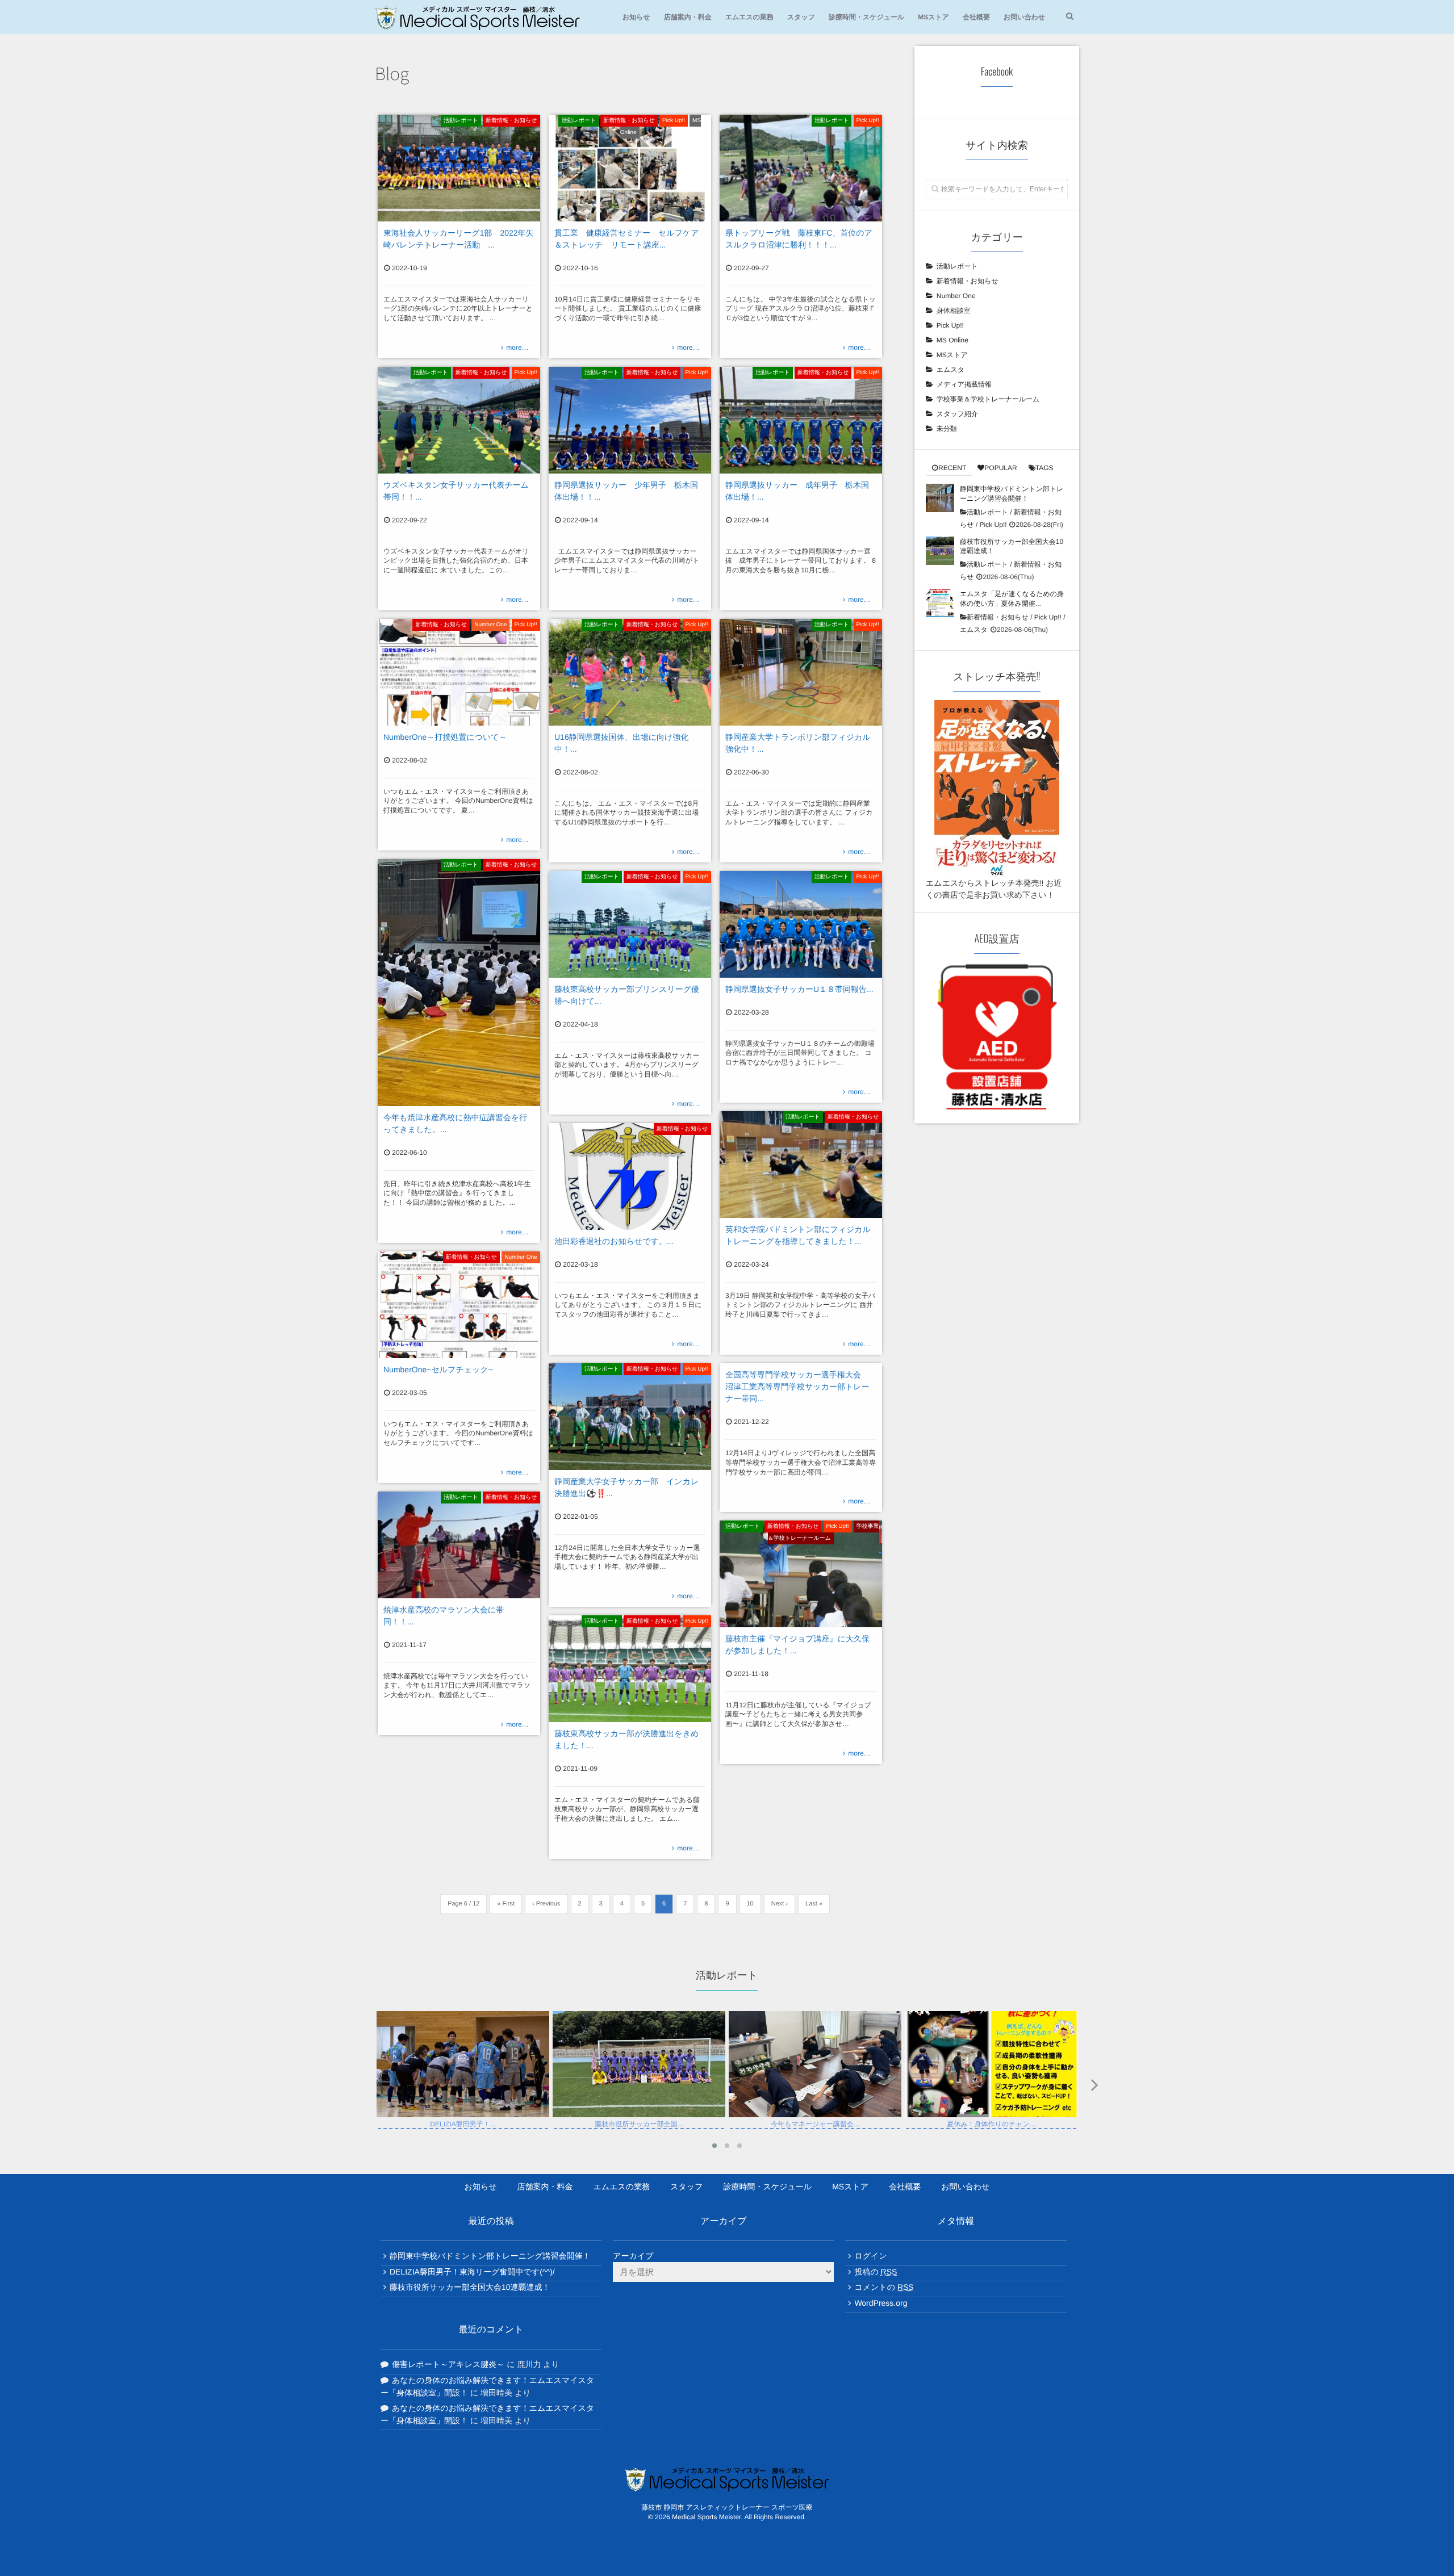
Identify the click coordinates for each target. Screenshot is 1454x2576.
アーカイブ (633, 2256)
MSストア (933, 17)
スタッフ (801, 17)
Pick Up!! (674, 121)
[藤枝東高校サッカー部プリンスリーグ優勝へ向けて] (630, 924)
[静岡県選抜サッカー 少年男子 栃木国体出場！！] (630, 420)
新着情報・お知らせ (511, 121)
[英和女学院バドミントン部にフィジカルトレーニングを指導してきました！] (801, 1165)
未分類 (947, 429)
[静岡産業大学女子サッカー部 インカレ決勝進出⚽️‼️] (630, 1417)
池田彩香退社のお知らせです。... (614, 1241)
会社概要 (976, 17)
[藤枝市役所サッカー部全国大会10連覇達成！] (940, 551)
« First (506, 1904)
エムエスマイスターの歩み (933, 2164)
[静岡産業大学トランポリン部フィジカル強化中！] (801, 672)
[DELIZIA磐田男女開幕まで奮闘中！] (991, 2113)
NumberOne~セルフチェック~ (438, 1369)
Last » (814, 1904)
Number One (490, 625)
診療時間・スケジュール (866, 17)
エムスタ (950, 370)
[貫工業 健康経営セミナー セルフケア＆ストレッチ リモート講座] (630, 168)
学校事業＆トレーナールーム (637, 2112)
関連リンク (609, 2188)
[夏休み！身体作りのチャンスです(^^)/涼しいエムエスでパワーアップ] (815, 2113)
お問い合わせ (1024, 17)
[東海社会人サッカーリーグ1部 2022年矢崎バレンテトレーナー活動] (459, 168)
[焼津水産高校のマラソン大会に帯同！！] (459, 1545)
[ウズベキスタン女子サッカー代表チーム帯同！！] (459, 420)
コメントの (884, 2287)
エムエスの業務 (749, 17)
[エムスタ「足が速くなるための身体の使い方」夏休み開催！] (940, 603)
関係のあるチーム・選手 (633, 2164)
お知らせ (636, 17)
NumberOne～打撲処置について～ (445, 737)
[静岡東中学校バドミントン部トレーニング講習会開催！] (940, 498)
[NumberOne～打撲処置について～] (459, 672)
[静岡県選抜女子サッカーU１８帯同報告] (801, 924)
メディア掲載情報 (964, 384)
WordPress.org (881, 2303)
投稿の (876, 2272)
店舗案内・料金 (688, 17)
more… (517, 347)
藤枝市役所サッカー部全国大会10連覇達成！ (470, 2287)
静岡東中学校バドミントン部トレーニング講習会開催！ (490, 2256)
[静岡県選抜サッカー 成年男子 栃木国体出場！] (801, 420)
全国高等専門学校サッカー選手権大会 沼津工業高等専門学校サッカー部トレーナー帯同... (797, 1387)
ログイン (870, 2256)
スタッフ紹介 (957, 414)
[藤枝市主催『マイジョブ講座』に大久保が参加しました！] (801, 1574)
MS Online (952, 340)
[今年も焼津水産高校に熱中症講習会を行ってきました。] (459, 983)
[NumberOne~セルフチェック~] (459, 1305)
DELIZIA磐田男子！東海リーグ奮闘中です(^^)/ (472, 2272)
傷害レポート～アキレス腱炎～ (448, 2364)
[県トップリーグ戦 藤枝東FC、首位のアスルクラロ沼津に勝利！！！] (801, 168)
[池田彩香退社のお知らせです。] (630, 1176)
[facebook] (727, 2542)
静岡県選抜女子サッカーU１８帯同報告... (799, 989)
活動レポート (461, 121)
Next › (780, 1904)
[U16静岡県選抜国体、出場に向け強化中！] (630, 672)
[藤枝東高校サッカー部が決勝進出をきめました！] (630, 1669)
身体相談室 (954, 311)
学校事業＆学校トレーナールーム (824, 1532)
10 (750, 1904)
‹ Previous (546, 1904)
